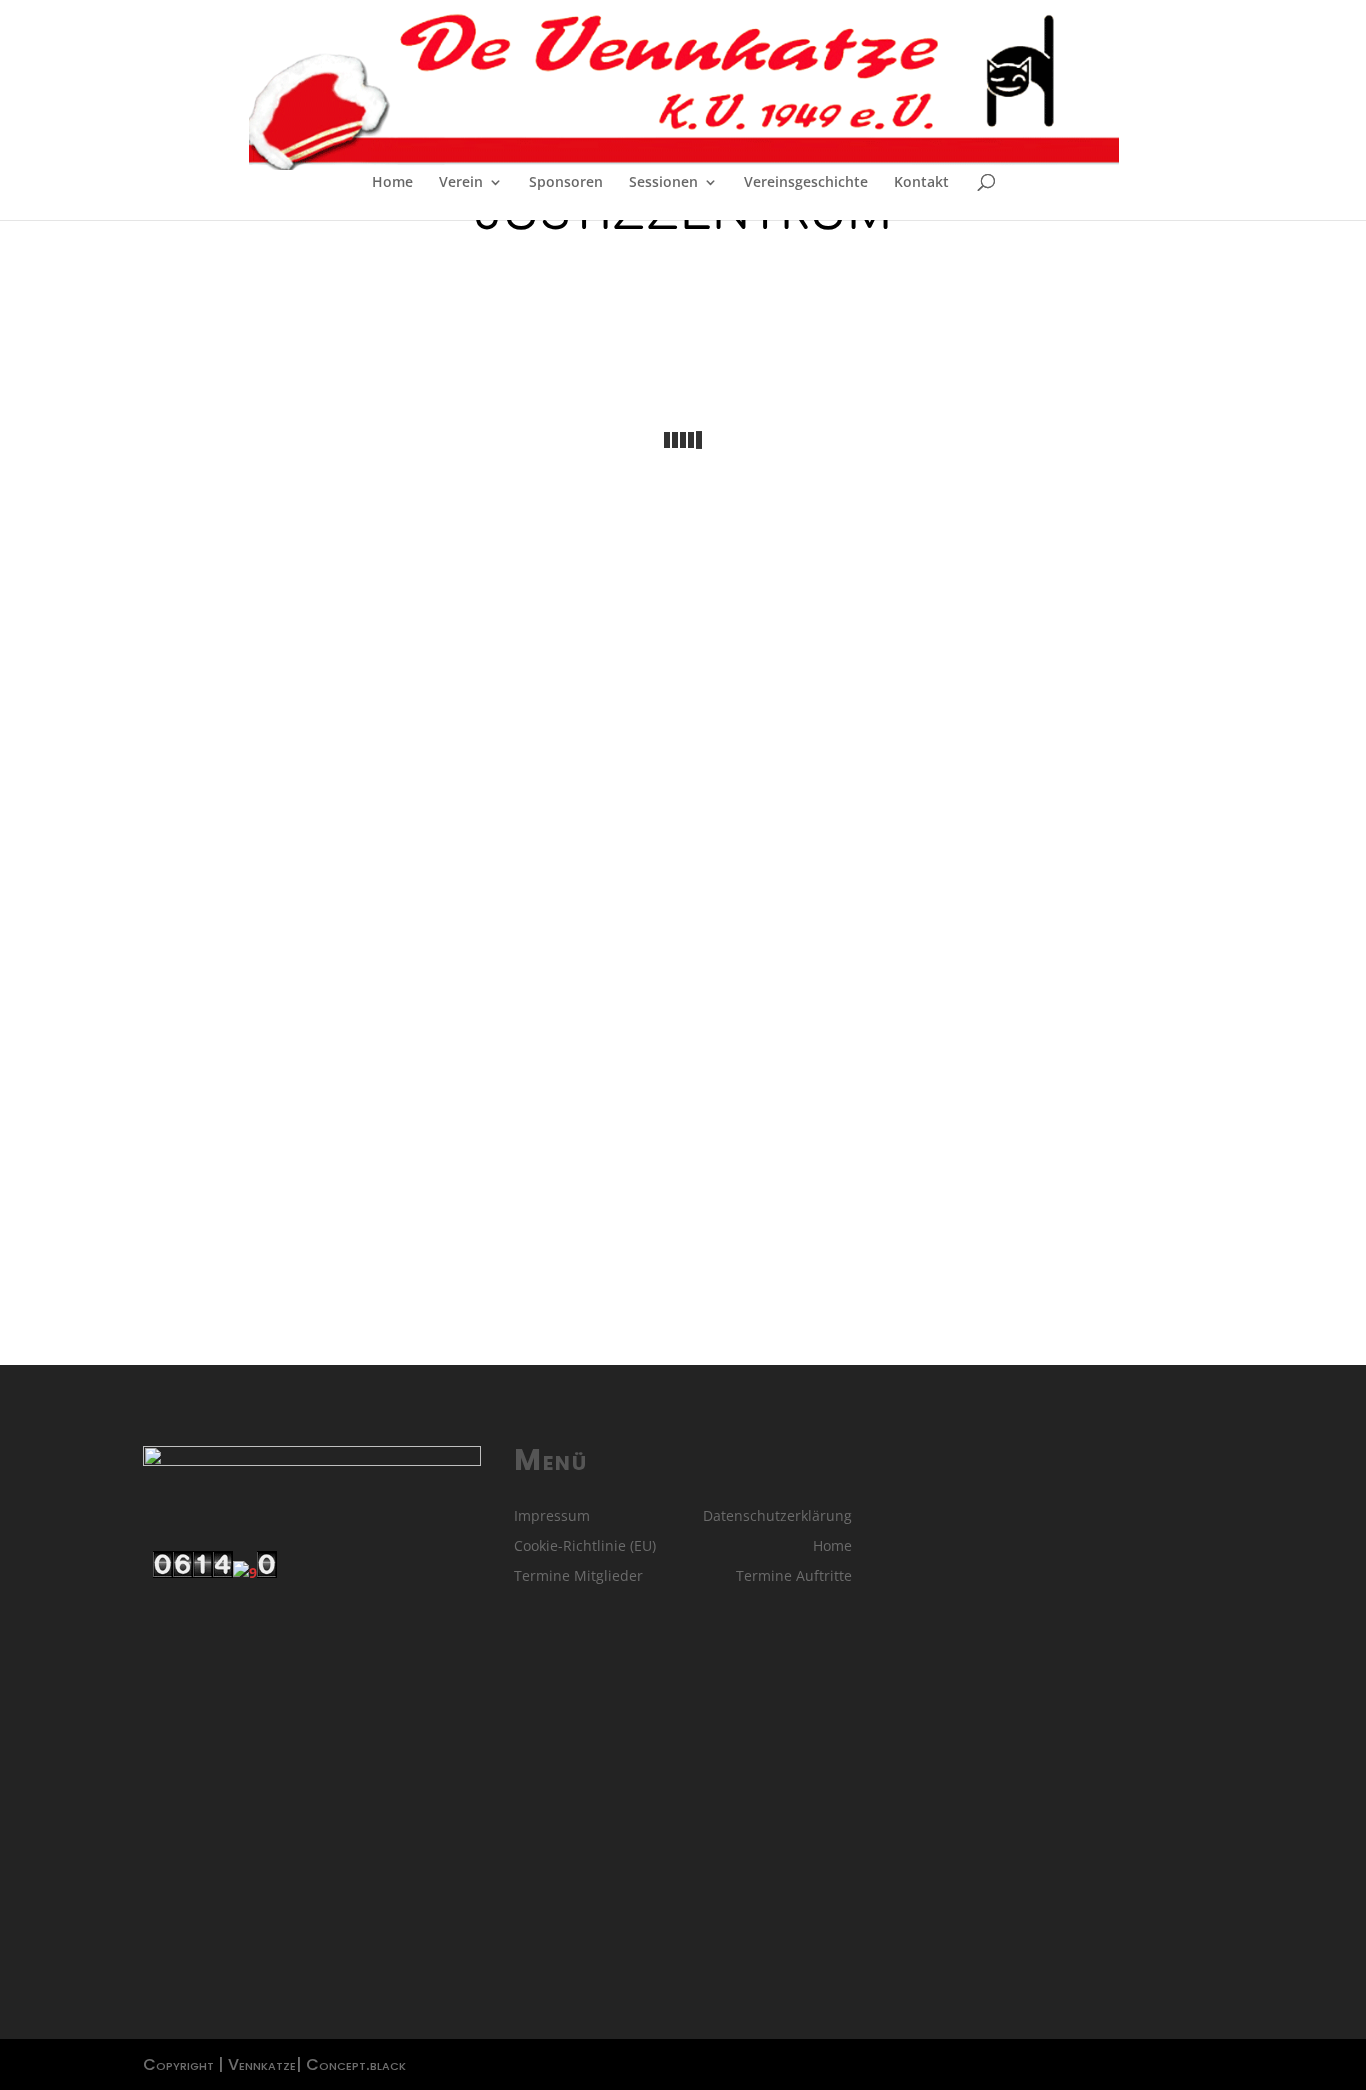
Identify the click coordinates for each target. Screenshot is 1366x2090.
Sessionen (663, 183)
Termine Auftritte (794, 1577)
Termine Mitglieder (578, 1577)
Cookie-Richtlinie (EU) (585, 1547)
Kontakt (921, 183)
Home (392, 183)
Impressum (552, 1517)
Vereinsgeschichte (806, 183)
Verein (461, 183)
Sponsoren (566, 183)
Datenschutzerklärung (777, 1517)
